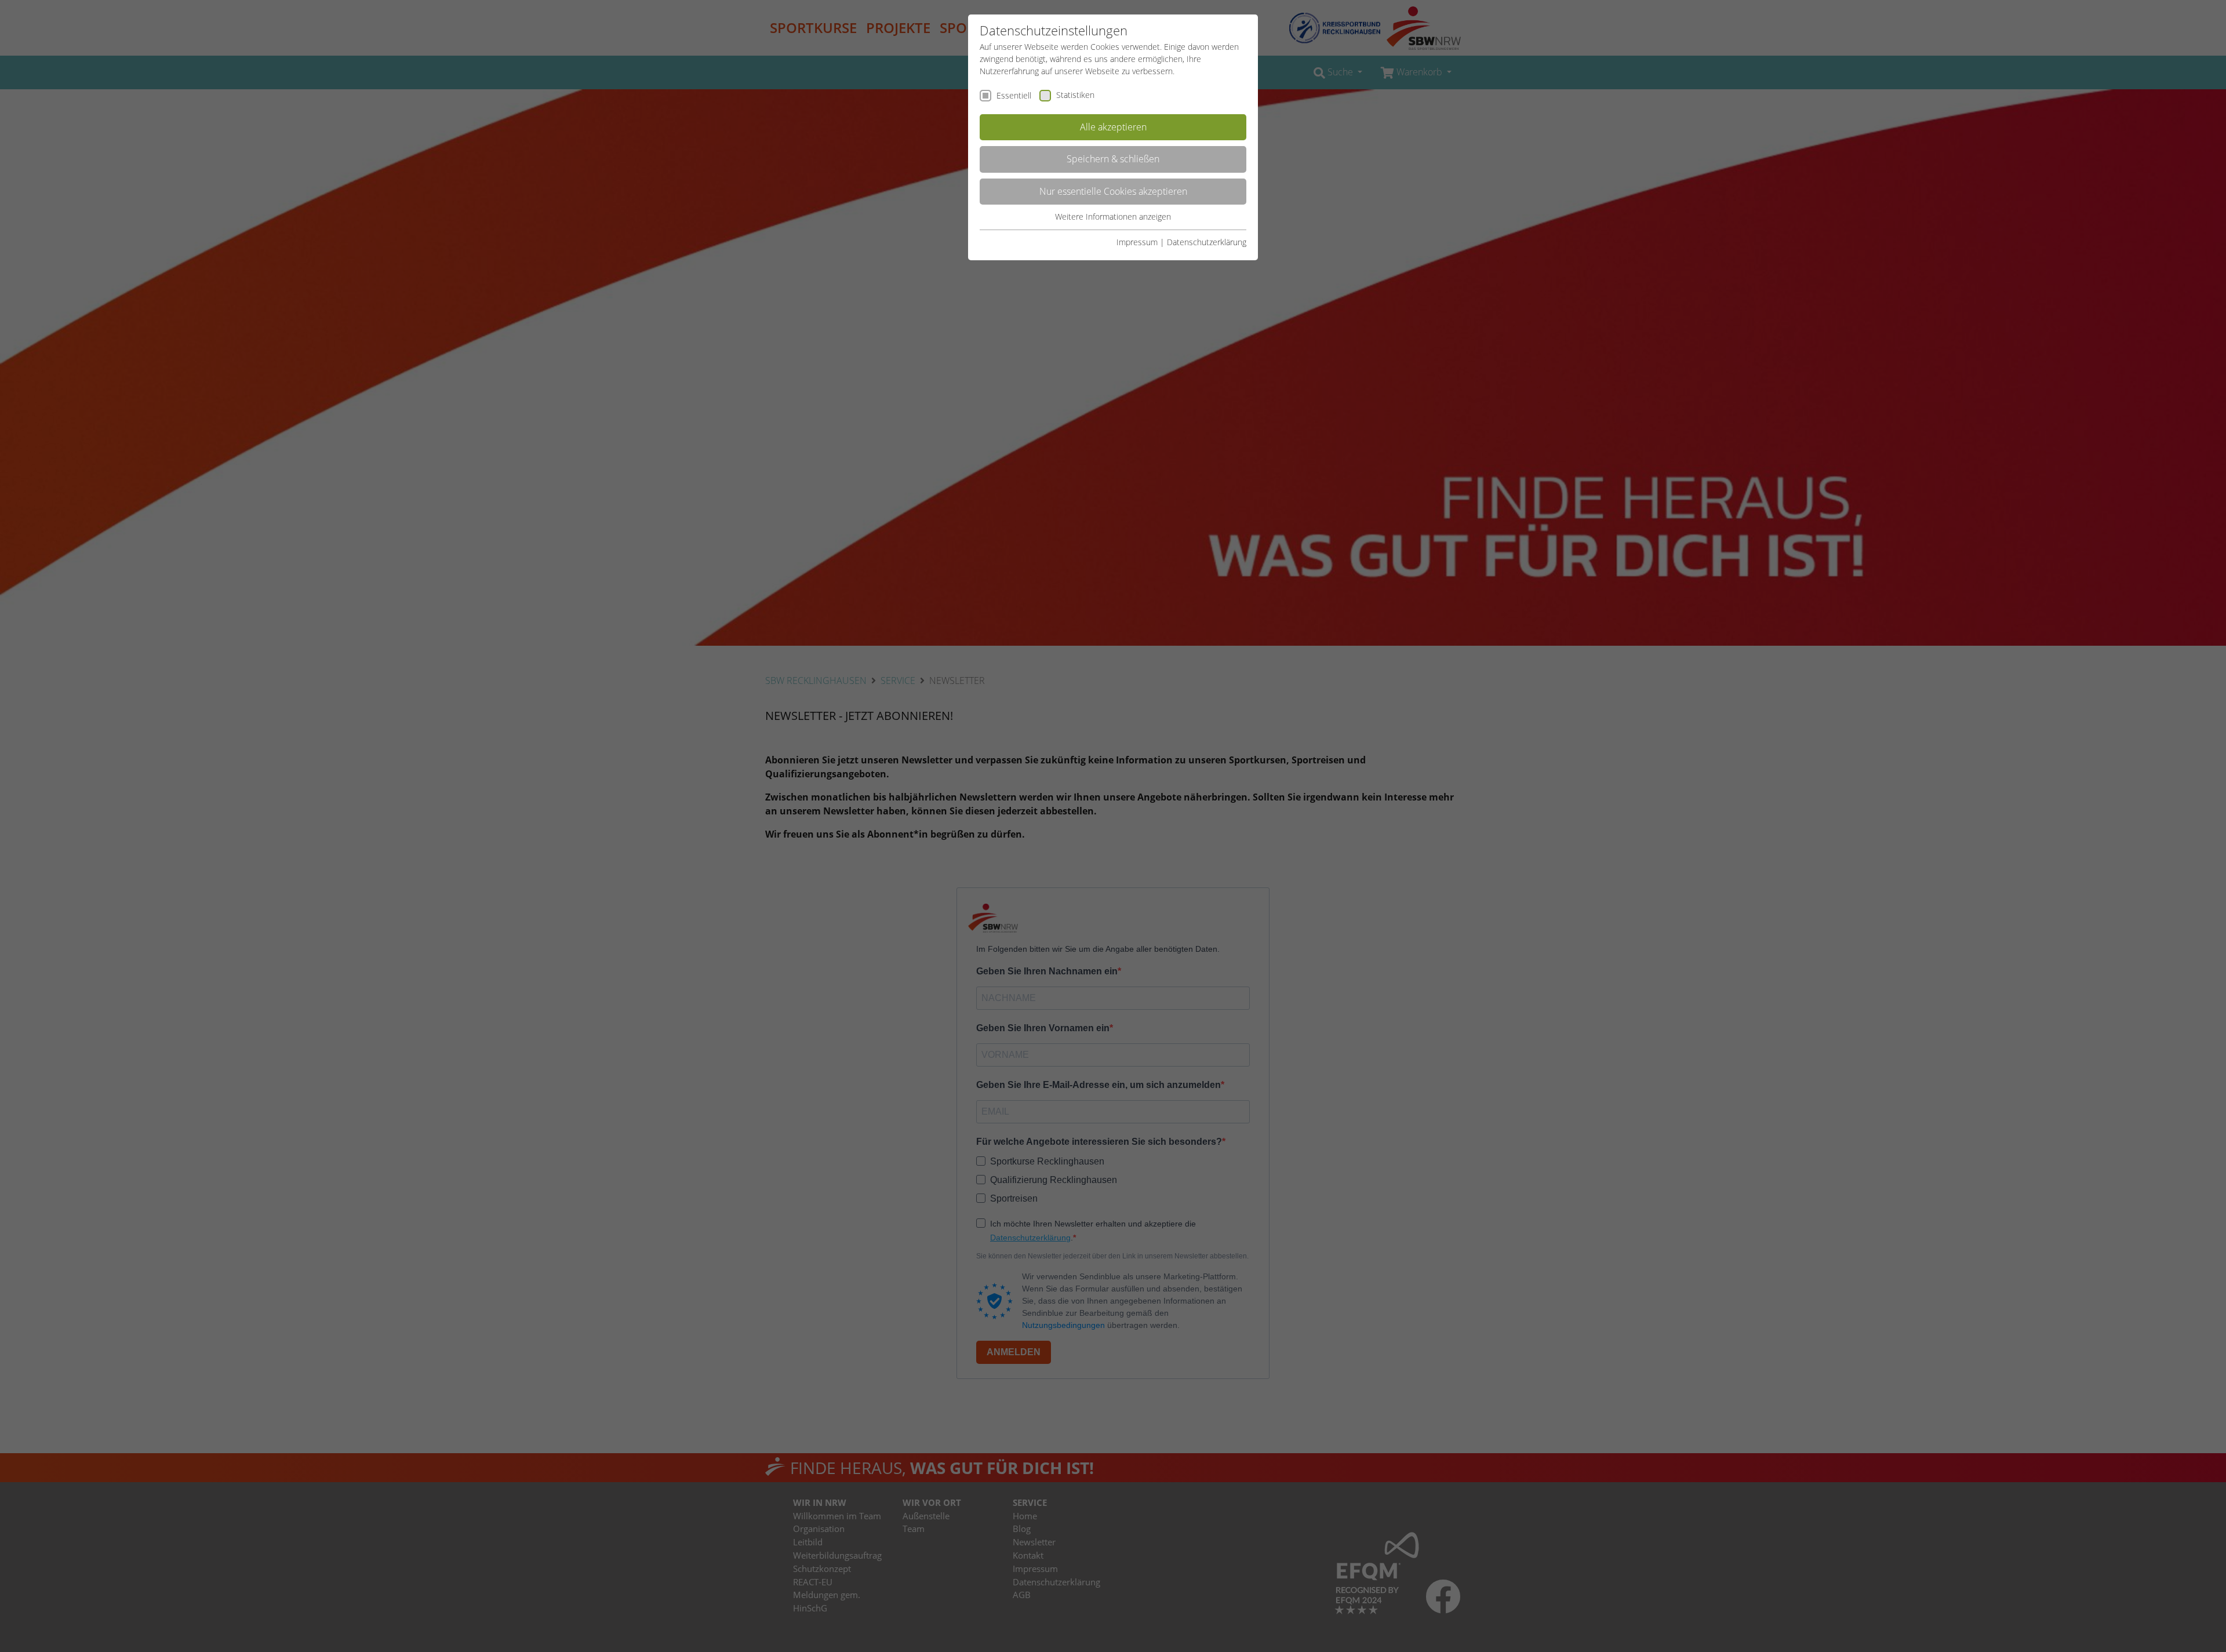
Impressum (1137, 242)
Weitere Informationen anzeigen (1113, 216)
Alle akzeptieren (1113, 127)
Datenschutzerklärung (1207, 242)
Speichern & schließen (1113, 159)
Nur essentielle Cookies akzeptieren (1113, 191)
